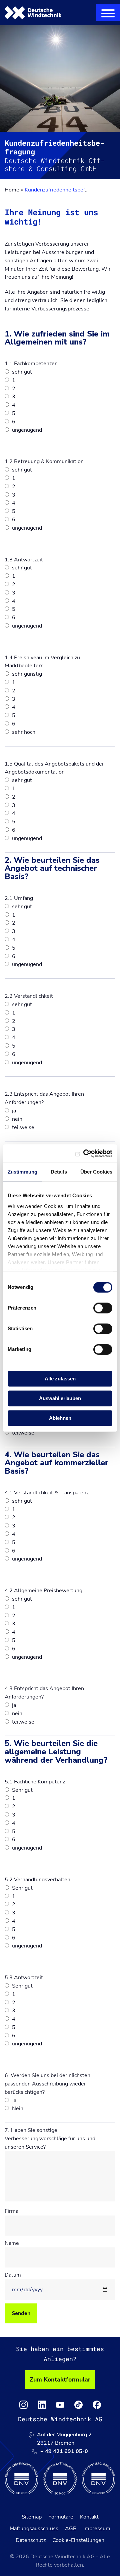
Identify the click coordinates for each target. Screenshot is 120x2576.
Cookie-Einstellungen (78, 2540)
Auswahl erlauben (60, 1398)
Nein (17, 2109)
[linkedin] (42, 2405)
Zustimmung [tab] (22, 1172)
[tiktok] (78, 2405)
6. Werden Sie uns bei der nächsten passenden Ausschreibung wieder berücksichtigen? (47, 2084)
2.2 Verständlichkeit (29, 996)
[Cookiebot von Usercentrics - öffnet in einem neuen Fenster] (85, 1154)
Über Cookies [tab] (96, 1172)
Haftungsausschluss (34, 2529)
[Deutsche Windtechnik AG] (33, 13)
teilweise (22, 1127)
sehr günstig (26, 674)
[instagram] (23, 2405)
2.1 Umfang (19, 898)
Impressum (97, 2529)
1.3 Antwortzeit (24, 560)
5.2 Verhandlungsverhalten (37, 1880)
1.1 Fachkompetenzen (31, 364)
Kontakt (89, 2517)
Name (12, 2243)
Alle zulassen (60, 1379)
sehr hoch (23, 732)
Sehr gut (22, 1790)
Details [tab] (59, 1172)
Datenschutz (31, 2540)
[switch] (103, 1308)
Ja (13, 2100)
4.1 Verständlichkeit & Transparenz (47, 1493)
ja (13, 1111)
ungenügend (26, 430)
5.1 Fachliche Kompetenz (35, 1782)
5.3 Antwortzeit (24, 1978)
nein (16, 1119)
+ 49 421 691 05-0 (64, 2451)
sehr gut (21, 372)
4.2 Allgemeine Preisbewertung (43, 1591)
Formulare (61, 2517)
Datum (13, 2275)
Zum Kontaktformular (60, 2380)
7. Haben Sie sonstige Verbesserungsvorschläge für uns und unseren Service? (50, 2139)
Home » (14, 190)
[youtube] (60, 2405)
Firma (11, 2211)
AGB (71, 2529)
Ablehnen (60, 1418)
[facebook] (97, 2405)
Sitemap (32, 2517)
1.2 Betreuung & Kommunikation (44, 461)
